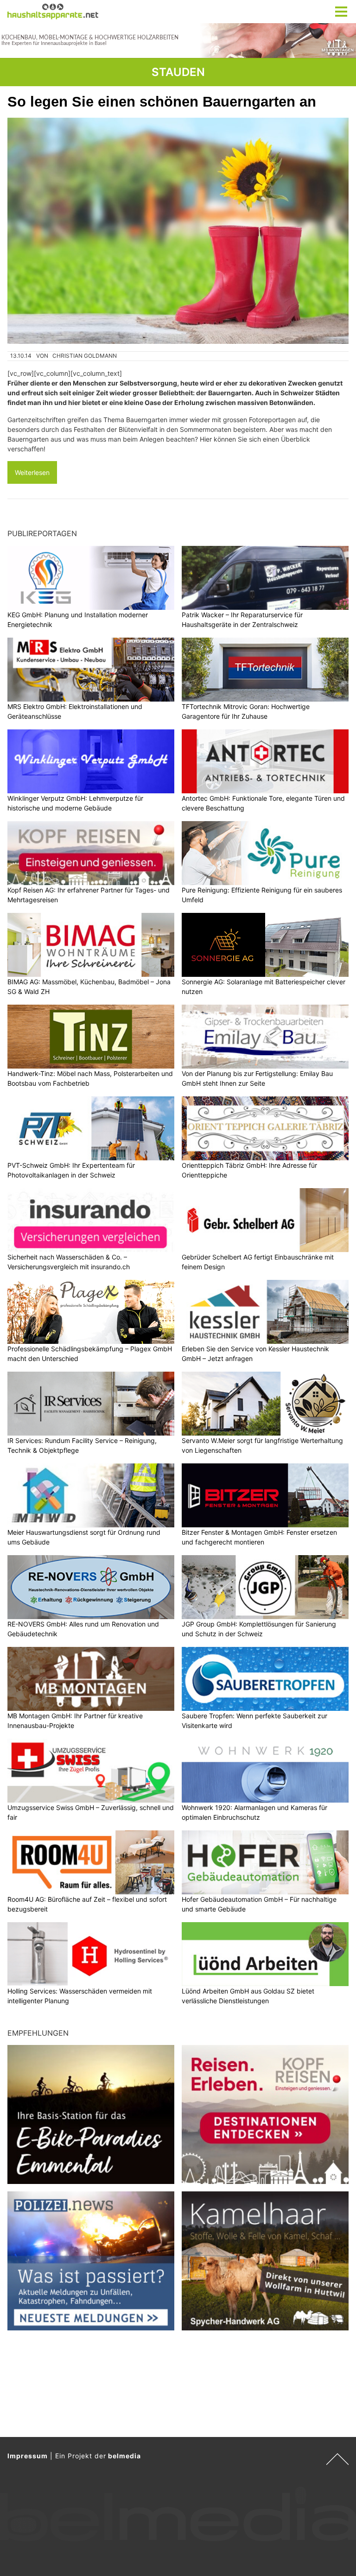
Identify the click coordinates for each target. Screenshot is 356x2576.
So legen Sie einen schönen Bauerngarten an (162, 102)
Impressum (28, 2456)
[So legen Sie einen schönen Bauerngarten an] (178, 231)
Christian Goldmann (85, 356)
